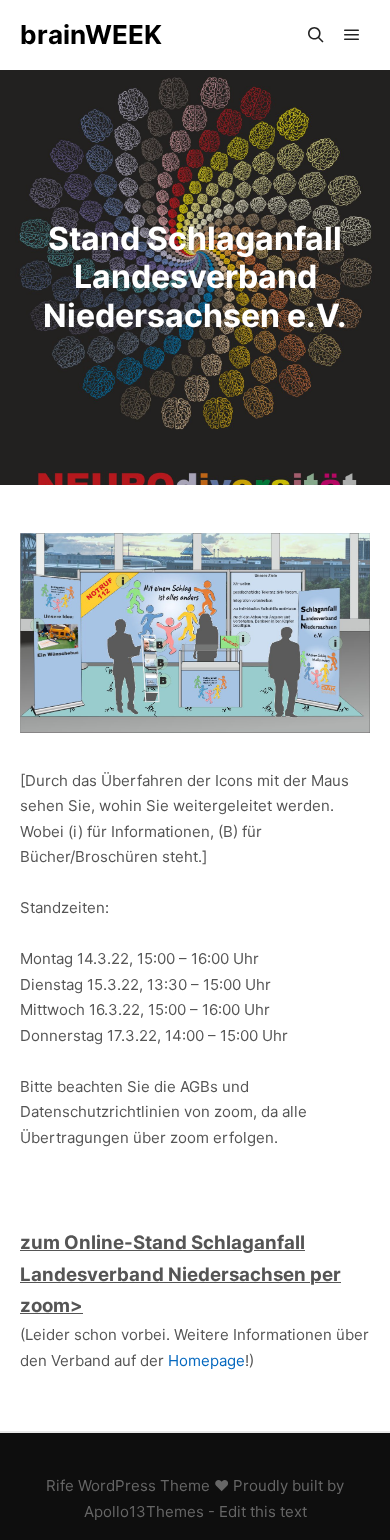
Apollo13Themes (144, 1511)
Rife (60, 1485)
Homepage (206, 1360)
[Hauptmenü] (352, 35)
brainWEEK (91, 34)
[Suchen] (316, 35)
